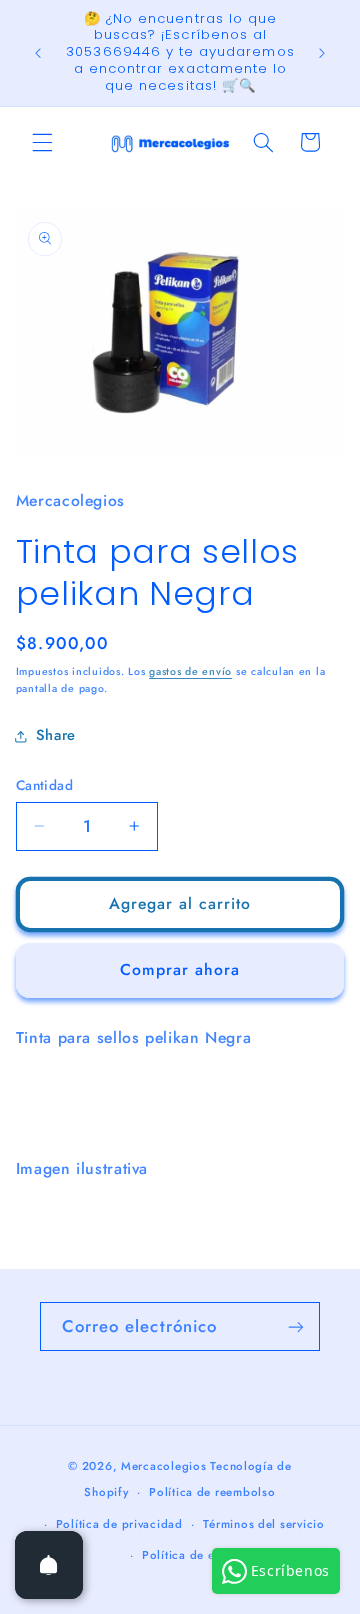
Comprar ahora (180, 969)
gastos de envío (190, 671)
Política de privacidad (119, 1524)
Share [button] (56, 735)
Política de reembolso (212, 1492)
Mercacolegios (164, 1466)
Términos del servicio (263, 1524)
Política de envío (190, 1555)
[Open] (49, 1565)
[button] (42, 142)
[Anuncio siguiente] (322, 53)
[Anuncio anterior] (38, 53)
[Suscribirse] (296, 1326)
